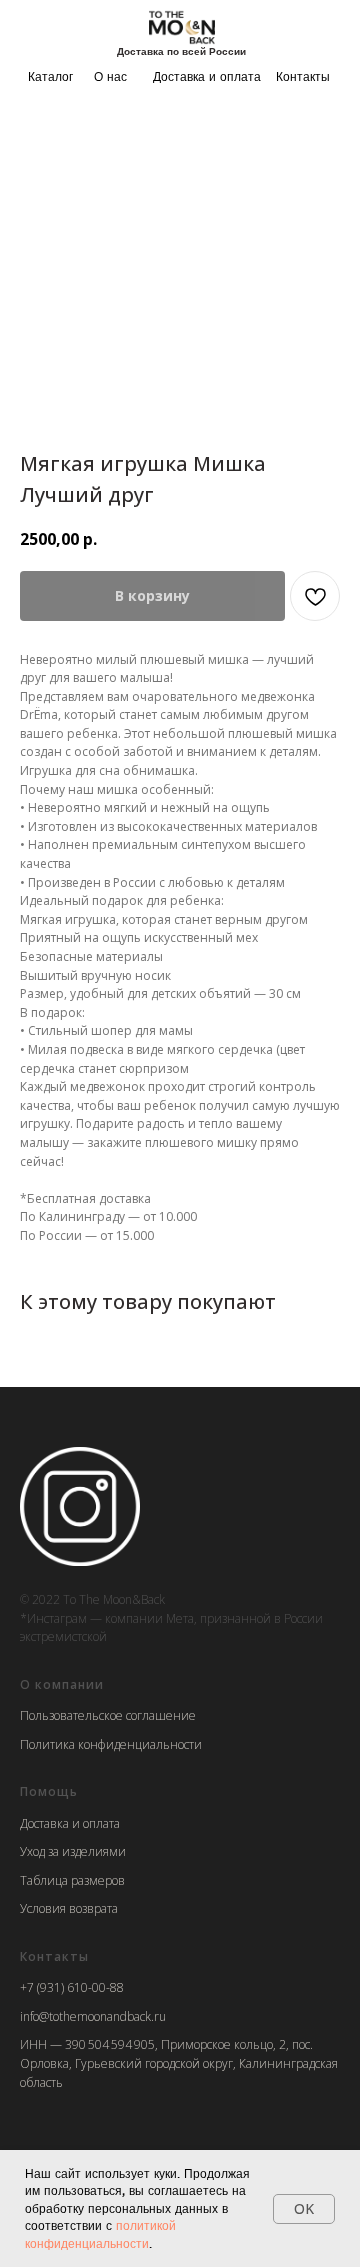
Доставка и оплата (207, 76)
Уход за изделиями (73, 1851)
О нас (110, 76)
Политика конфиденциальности (111, 1744)
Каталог (50, 76)
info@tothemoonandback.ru (93, 2016)
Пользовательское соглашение (108, 1715)
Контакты (303, 76)
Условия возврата (69, 1908)
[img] (182, 26)
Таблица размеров (72, 1880)
